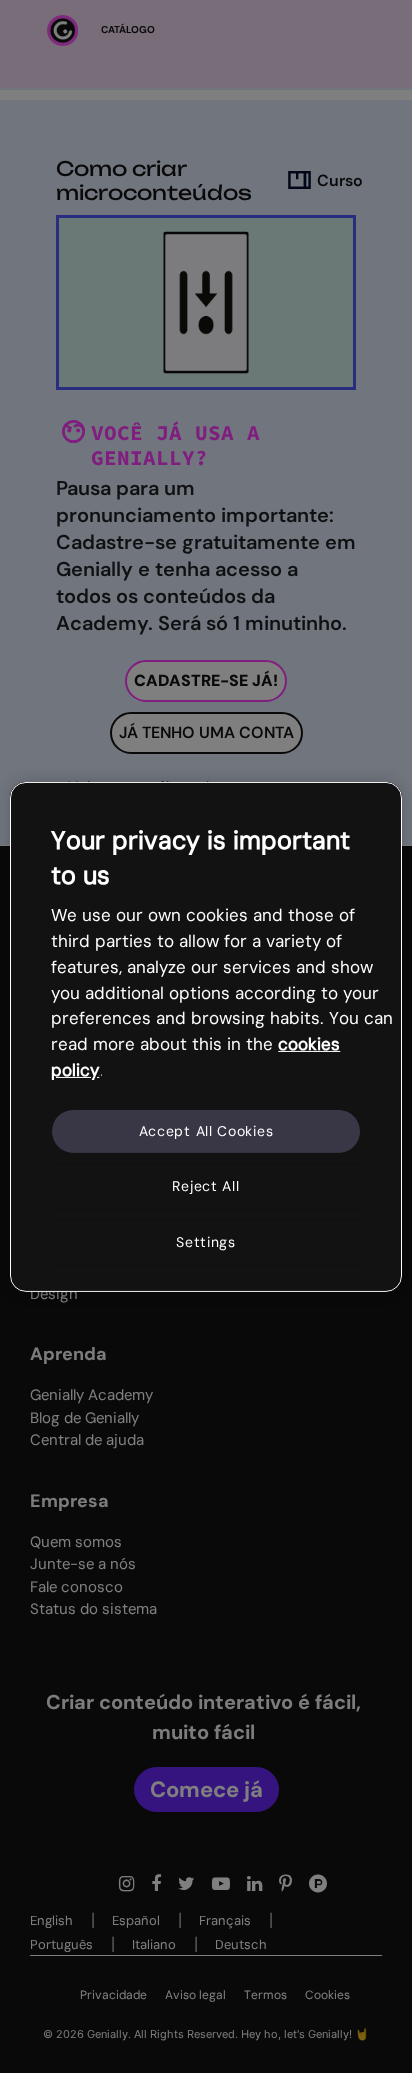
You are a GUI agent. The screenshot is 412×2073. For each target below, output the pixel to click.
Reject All (205, 1186)
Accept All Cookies (206, 1131)
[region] (205, 1036)
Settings (206, 1242)
